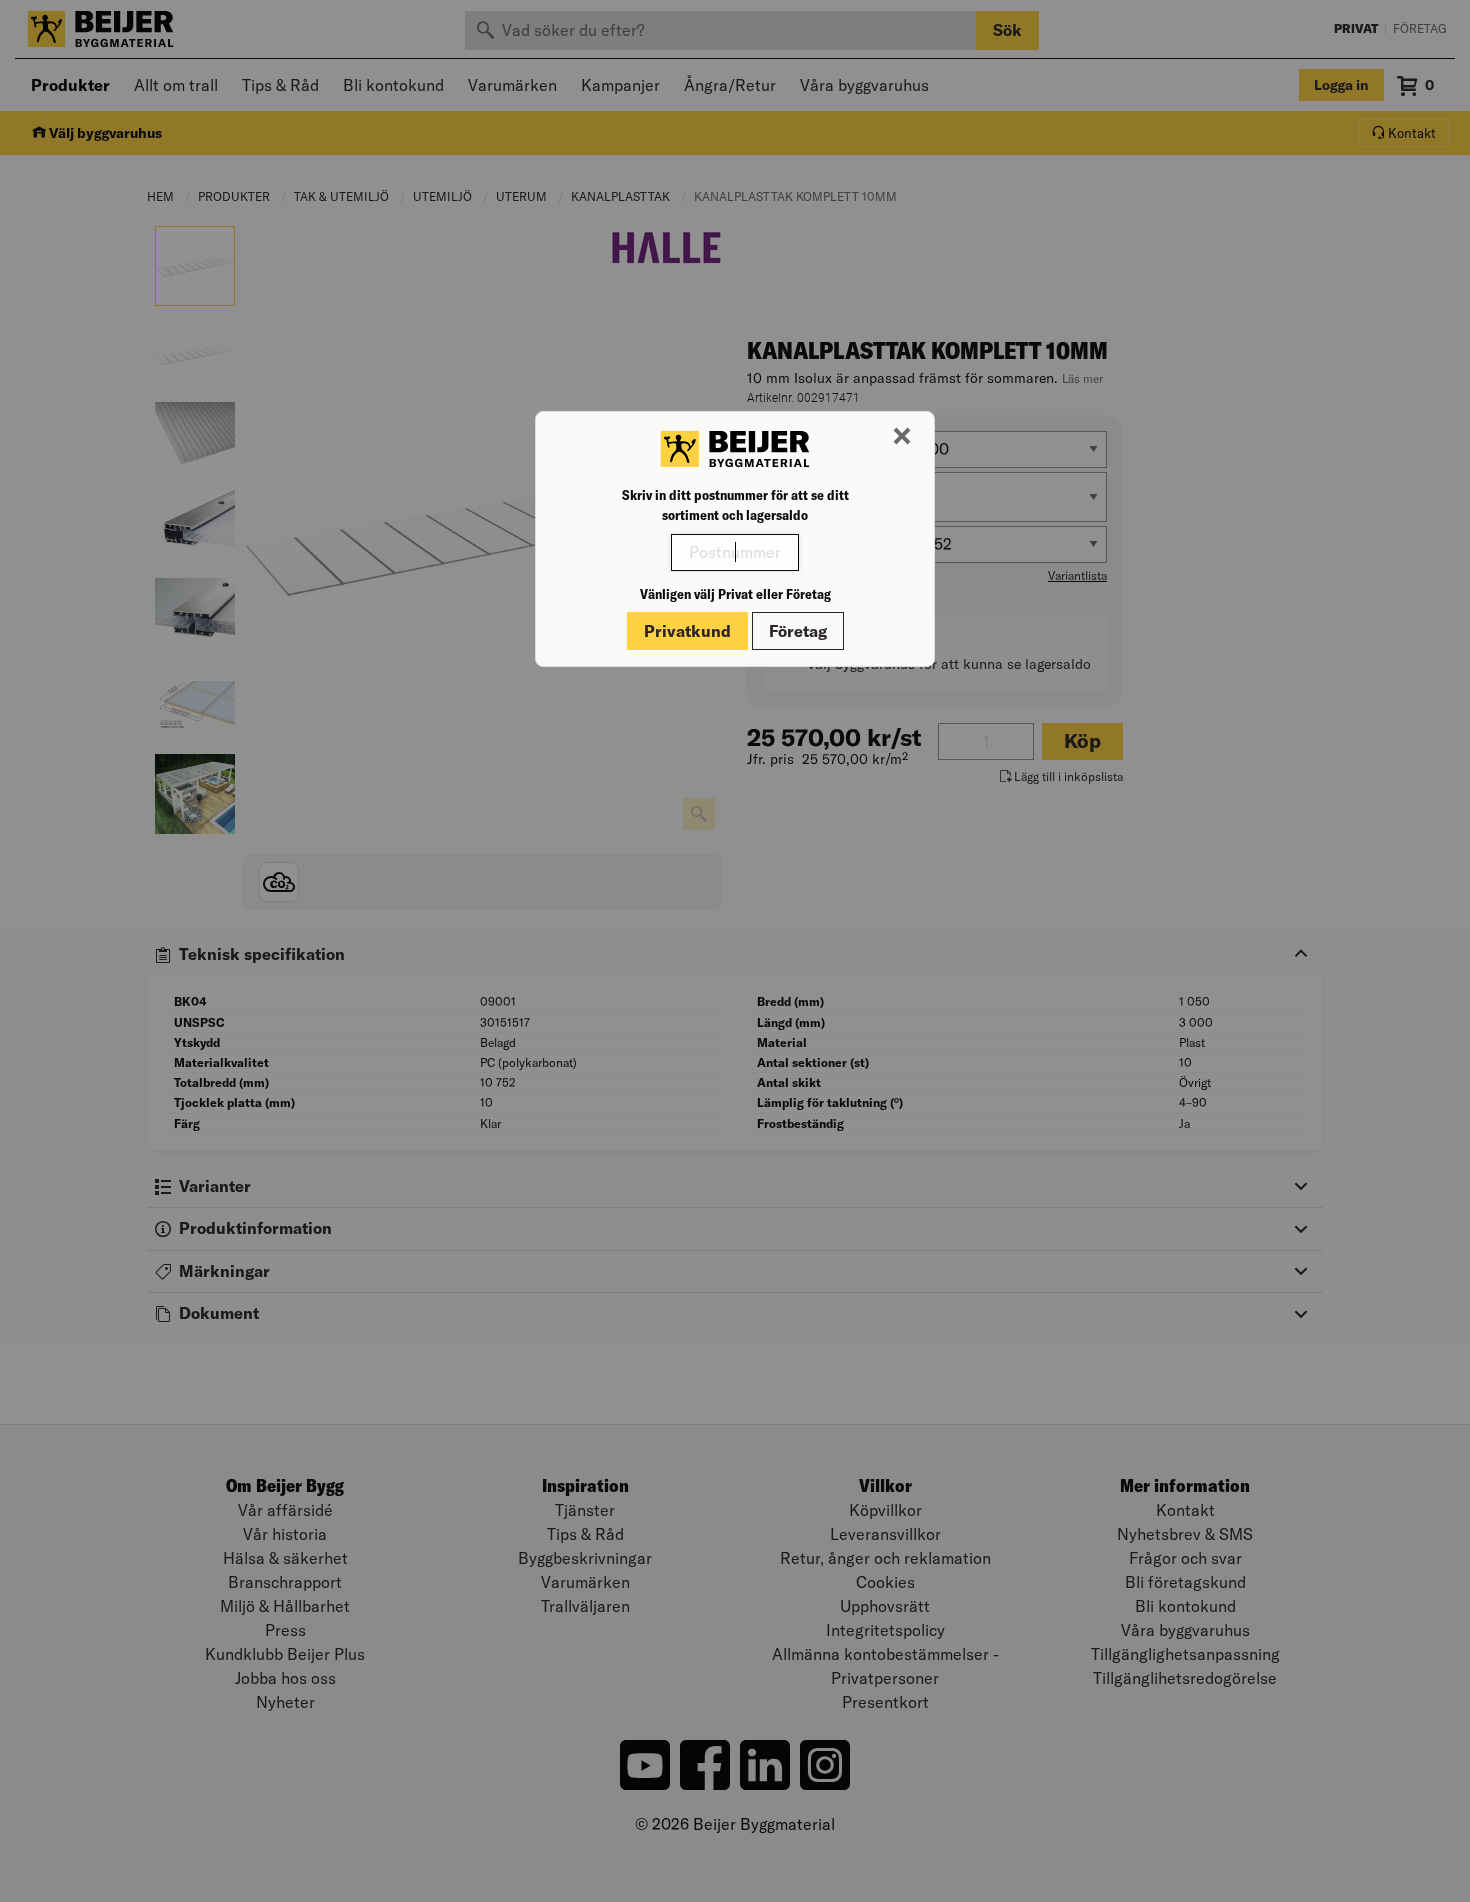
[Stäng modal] (902, 437)
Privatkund (687, 631)
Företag (798, 631)
